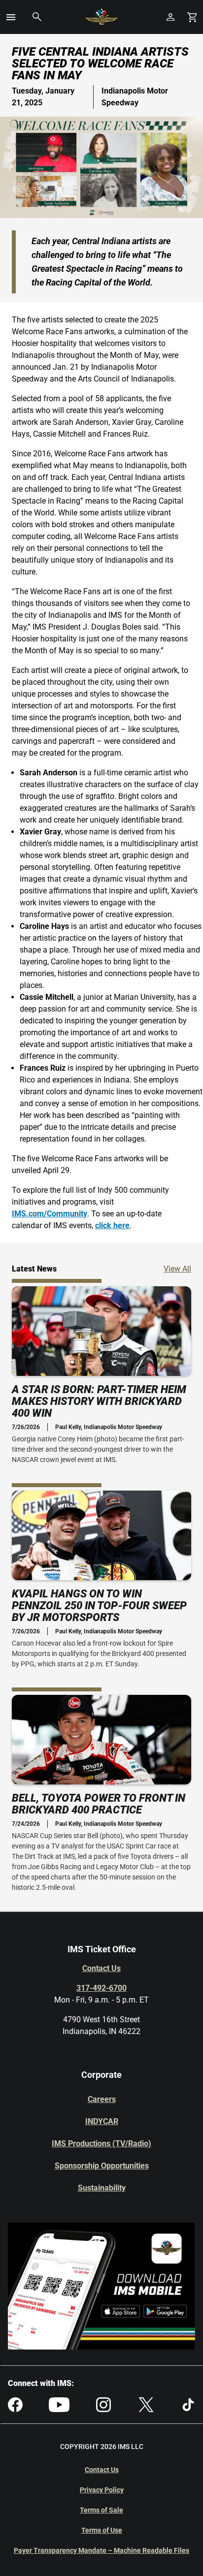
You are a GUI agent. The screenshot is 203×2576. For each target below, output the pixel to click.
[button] (11, 17)
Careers (102, 2099)
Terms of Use (102, 2530)
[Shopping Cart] (192, 17)
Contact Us (101, 1968)
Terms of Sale (101, 2510)
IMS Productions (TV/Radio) (101, 2144)
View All (177, 1269)
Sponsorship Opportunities (102, 2166)
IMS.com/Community (50, 1214)
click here (112, 1225)
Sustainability (102, 2188)
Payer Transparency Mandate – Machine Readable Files (101, 2550)
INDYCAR (102, 2121)
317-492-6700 (101, 1988)
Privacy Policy (102, 2490)
